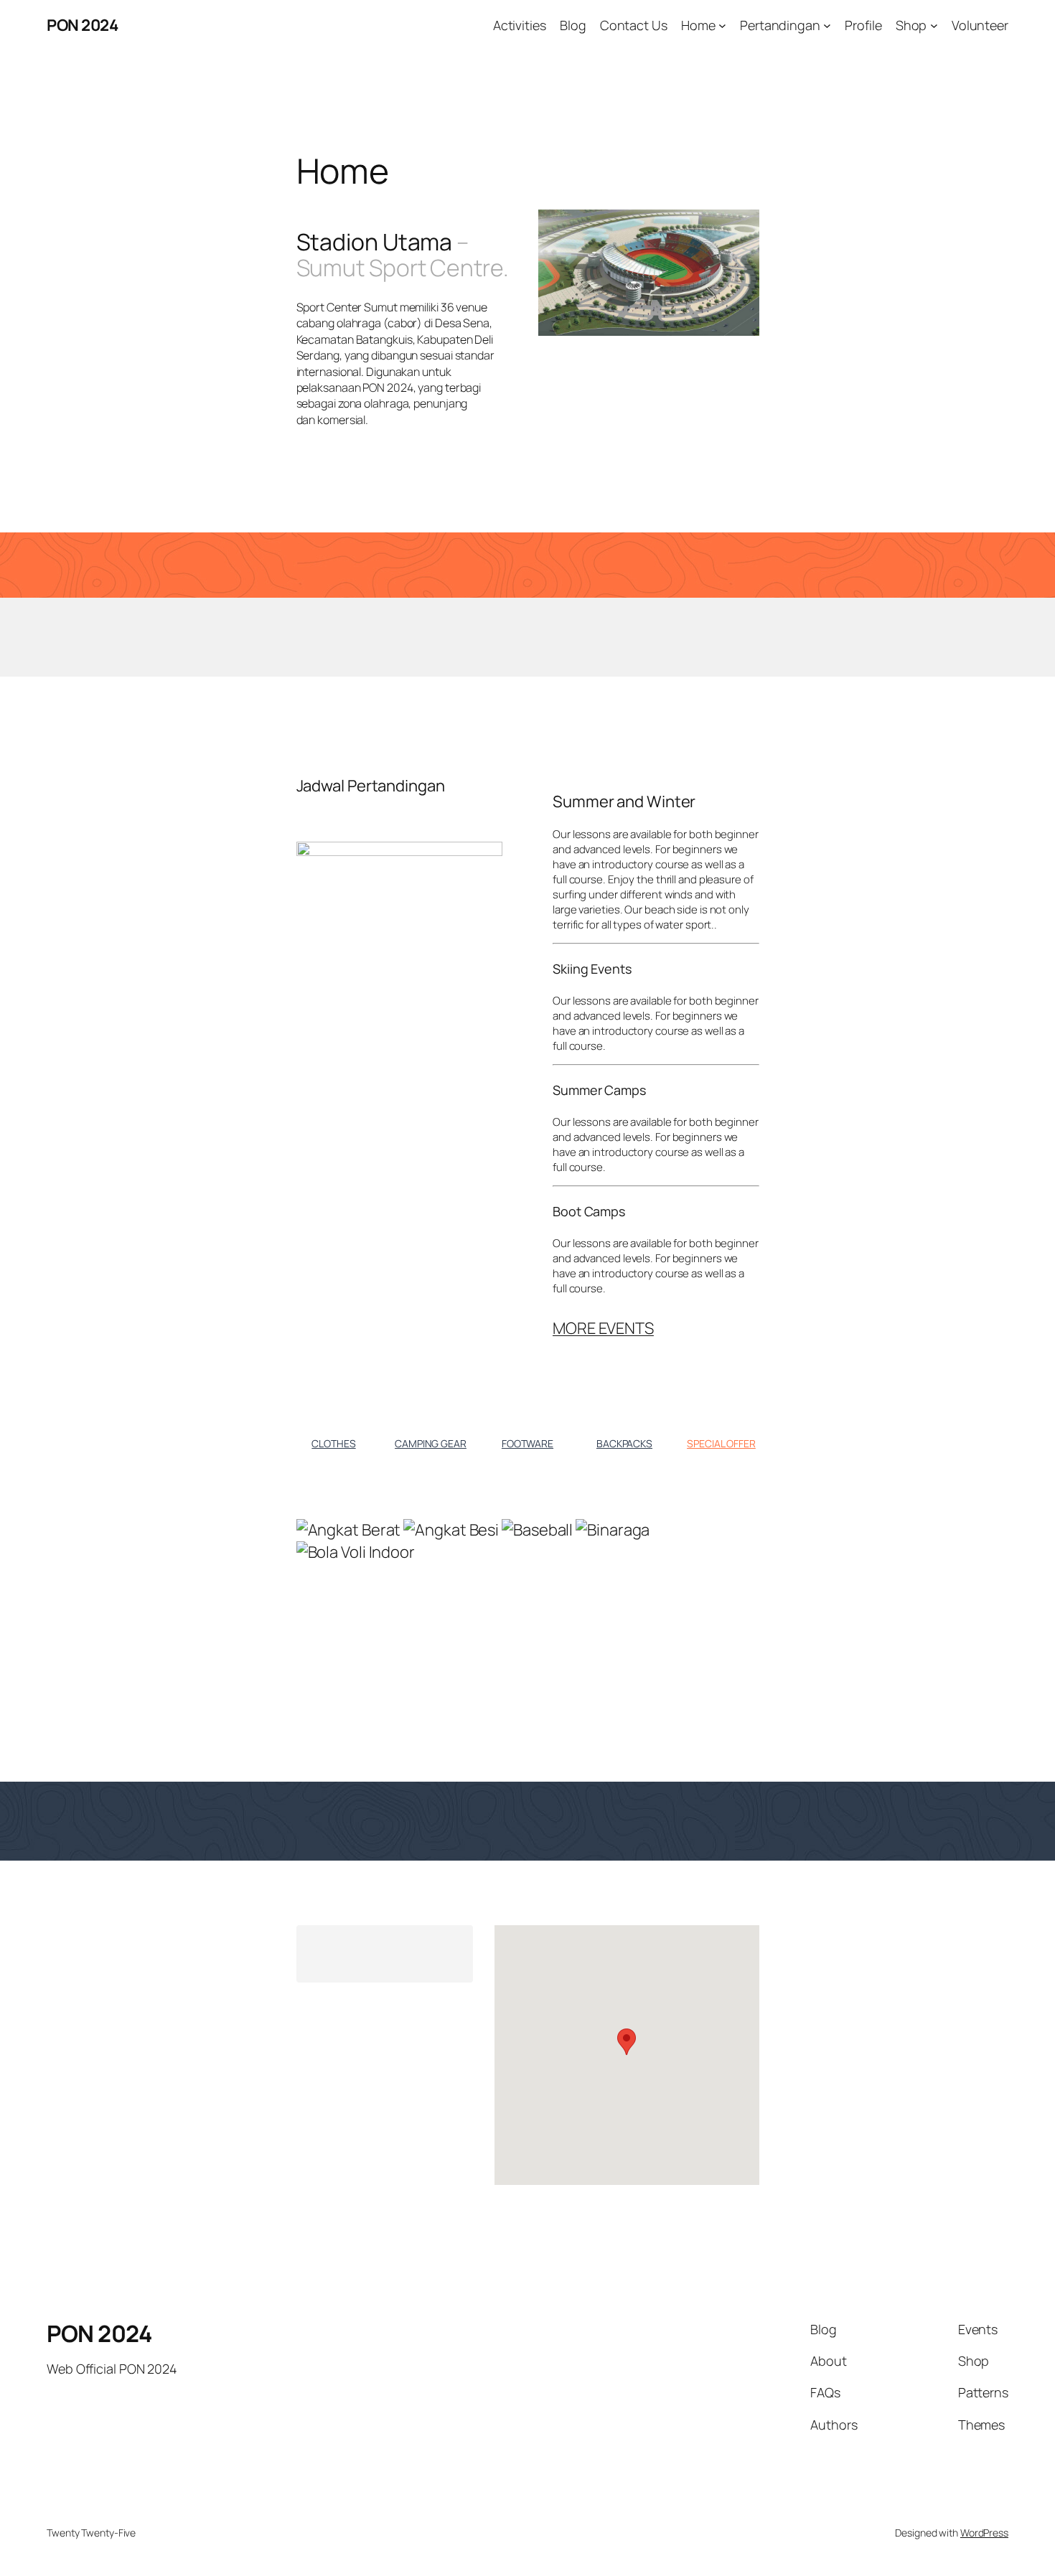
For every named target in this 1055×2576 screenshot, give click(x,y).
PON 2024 (82, 25)
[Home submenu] (722, 25)
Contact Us (634, 25)
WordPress (984, 2533)
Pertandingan (780, 25)
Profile (863, 25)
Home (698, 25)
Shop (911, 25)
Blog (573, 25)
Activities (520, 25)
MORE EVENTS (603, 1328)
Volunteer (980, 25)
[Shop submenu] (934, 25)
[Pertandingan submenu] (827, 25)
